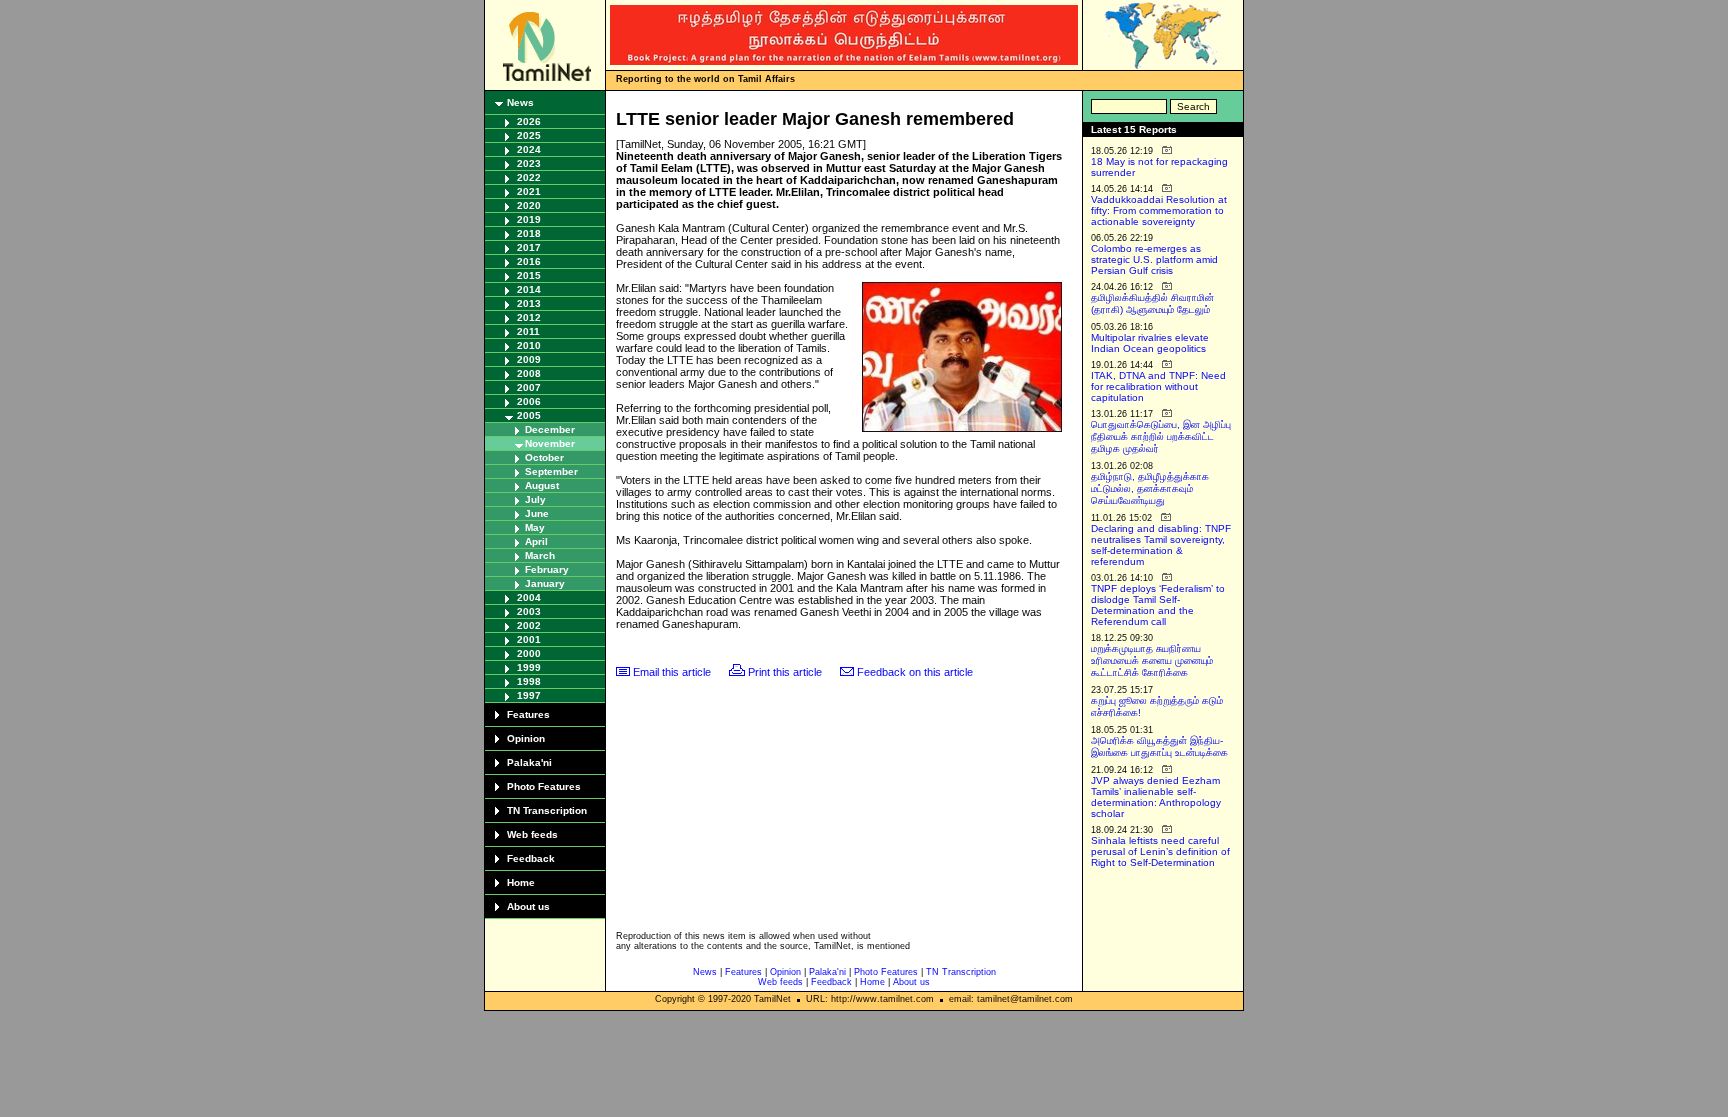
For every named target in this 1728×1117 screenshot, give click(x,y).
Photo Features (544, 786)
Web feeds (532, 834)
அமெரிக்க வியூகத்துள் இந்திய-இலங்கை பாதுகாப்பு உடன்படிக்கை (1159, 746)
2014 (529, 289)
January (545, 583)
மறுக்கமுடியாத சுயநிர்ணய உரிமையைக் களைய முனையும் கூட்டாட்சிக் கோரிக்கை (1152, 660)
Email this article (672, 672)
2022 (529, 177)
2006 (529, 401)
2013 (529, 303)
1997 (529, 695)
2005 (529, 415)
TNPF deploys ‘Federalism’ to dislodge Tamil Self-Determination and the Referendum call (1158, 605)
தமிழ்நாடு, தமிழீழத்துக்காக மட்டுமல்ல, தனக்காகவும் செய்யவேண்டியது (1150, 488)
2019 (529, 219)
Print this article (785, 672)
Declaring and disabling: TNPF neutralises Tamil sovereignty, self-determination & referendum (1161, 545)
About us (528, 906)
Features (528, 714)
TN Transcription (547, 810)
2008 (529, 373)
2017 (529, 247)
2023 (529, 163)
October (544, 457)
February (547, 569)
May (535, 527)
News (520, 102)
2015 (529, 275)
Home (521, 882)
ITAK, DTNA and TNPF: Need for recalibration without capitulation (1158, 386)
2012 (529, 317)
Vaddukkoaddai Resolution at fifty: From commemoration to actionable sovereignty (1159, 210)
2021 (529, 191)
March (540, 555)
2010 (529, 345)
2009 (529, 359)
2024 (529, 149)
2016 (529, 261)
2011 (528, 331)
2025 (529, 135)
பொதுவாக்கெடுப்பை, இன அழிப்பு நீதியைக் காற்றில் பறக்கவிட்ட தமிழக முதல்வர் (1161, 436)
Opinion (526, 738)
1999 (529, 667)
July (535, 499)
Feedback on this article (915, 672)
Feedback (531, 858)
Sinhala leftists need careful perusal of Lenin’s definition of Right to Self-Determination (1160, 851)
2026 (529, 121)
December (550, 429)
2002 (529, 625)
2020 (529, 205)
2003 (529, 611)
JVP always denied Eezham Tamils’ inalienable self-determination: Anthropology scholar (1156, 797)
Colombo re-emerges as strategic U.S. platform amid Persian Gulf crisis (1154, 259)
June (537, 513)
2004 (529, 597)
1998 (529, 681)
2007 (529, 387)
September (551, 471)
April (536, 541)
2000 (529, 653)
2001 (529, 639)
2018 (529, 233)
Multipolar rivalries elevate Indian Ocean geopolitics (1150, 343)
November (550, 443)
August (542, 485)
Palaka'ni (529, 762)
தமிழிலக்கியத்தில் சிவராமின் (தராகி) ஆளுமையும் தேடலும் (1152, 303)
